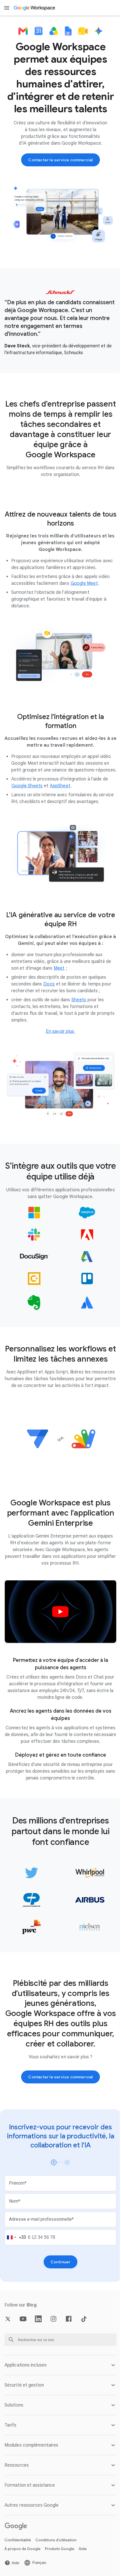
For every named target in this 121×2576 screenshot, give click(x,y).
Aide (83, 2571)
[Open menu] (7, 8)
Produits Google (60, 2571)
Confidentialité (18, 2562)
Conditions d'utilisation (56, 2562)
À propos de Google (23, 2571)
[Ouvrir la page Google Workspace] (35, 8)
